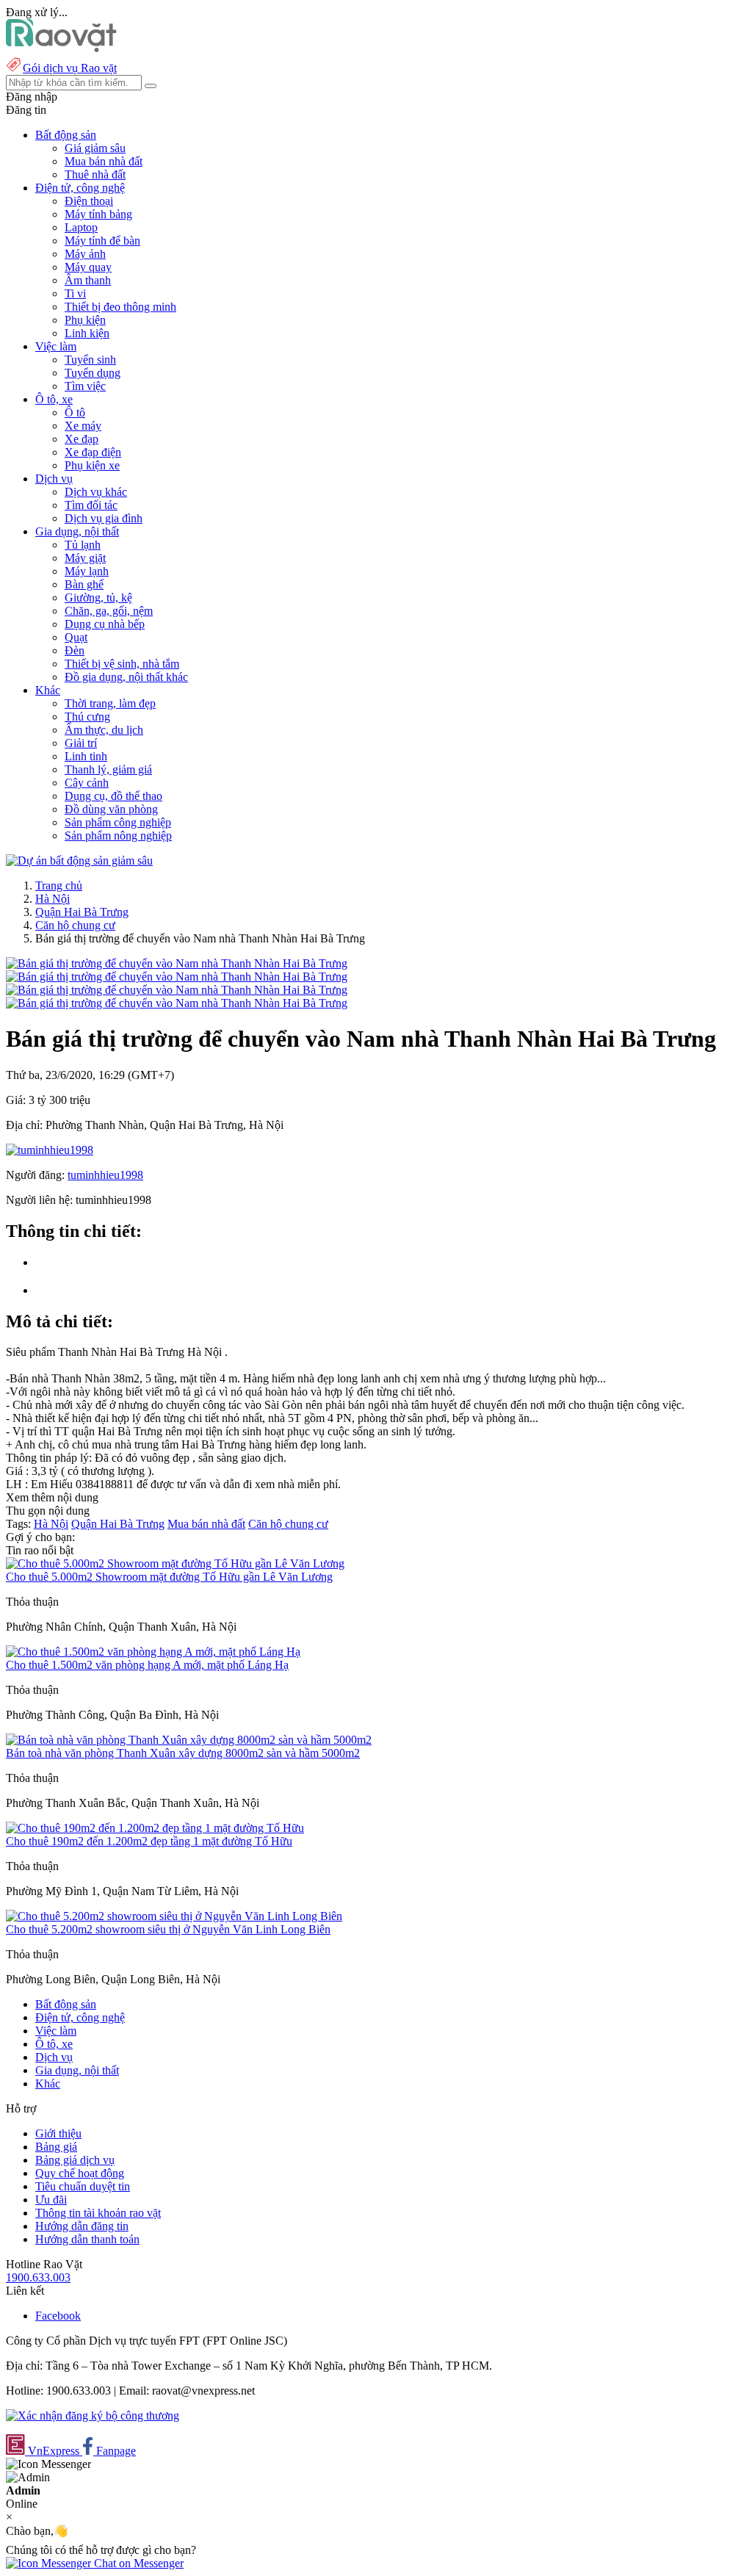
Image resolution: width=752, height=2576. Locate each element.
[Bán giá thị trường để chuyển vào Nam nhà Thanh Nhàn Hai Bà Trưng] (177, 963)
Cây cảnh (87, 783)
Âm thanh (88, 280)
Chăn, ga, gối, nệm (109, 611)
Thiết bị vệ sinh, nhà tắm (122, 664)
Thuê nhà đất (95, 174)
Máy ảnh (85, 254)
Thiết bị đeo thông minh (120, 307)
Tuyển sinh (90, 360)
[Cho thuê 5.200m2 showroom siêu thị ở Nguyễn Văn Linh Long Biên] (174, 1916)
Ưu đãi (51, 2200)
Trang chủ (59, 885)
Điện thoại (89, 201)
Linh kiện (87, 333)
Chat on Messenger (137, 2563)
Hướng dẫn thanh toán (87, 2239)
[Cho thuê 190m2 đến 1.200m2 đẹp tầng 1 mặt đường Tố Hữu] (155, 1828)
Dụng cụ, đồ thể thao (113, 796)
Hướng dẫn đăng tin (82, 2226)
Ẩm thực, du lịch (104, 730)
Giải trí (81, 743)
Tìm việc (85, 386)
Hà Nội (53, 899)
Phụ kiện (85, 320)
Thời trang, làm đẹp (110, 703)
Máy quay (88, 267)
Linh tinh (86, 756)
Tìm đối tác (91, 505)
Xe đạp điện (93, 452)
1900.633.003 (38, 2277)
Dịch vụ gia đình (104, 518)
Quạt (76, 637)
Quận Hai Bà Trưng (82, 912)
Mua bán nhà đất (104, 161)
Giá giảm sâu (95, 148)
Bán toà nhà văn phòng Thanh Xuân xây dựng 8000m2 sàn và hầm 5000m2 (183, 1753)
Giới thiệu (58, 2133)
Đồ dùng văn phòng (111, 809)
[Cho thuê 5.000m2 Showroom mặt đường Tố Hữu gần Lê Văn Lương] (175, 1563)
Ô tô (75, 412)
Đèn (75, 650)
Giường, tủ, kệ (98, 598)
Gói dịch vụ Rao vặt (70, 68)
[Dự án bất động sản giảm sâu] (79, 861)
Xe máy (83, 426)
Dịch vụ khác (96, 492)
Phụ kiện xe (92, 465)
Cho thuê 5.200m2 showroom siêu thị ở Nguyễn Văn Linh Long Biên (168, 1929)
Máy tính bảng (98, 214)
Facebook (58, 2316)
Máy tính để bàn (102, 241)
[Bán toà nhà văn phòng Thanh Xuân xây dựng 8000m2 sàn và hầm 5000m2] (189, 1740)
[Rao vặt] (61, 48)
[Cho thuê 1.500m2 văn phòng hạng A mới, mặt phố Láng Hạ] (153, 1652)
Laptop (81, 227)
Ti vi (75, 293)
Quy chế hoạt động (80, 2173)
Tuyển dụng (93, 373)
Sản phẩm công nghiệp (118, 822)
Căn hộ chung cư (75, 925)
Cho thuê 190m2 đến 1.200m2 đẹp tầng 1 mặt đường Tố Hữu (149, 1841)
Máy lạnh (87, 571)
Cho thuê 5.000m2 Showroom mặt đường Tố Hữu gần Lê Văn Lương (169, 1577)
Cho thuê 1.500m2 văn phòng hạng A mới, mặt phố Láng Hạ (147, 1665)
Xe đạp (82, 439)
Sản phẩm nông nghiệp (118, 836)
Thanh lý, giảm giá (108, 769)
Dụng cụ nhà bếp (105, 624)
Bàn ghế (84, 584)
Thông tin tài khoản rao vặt (98, 2213)
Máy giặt (85, 558)
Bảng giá (56, 2147)
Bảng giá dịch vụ (75, 2160)
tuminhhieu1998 (105, 1175)
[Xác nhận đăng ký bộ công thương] (93, 2416)
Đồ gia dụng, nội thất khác (126, 677)
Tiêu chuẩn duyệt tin (83, 2186)
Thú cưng (87, 717)
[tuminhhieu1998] (50, 1150)
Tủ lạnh (83, 545)
